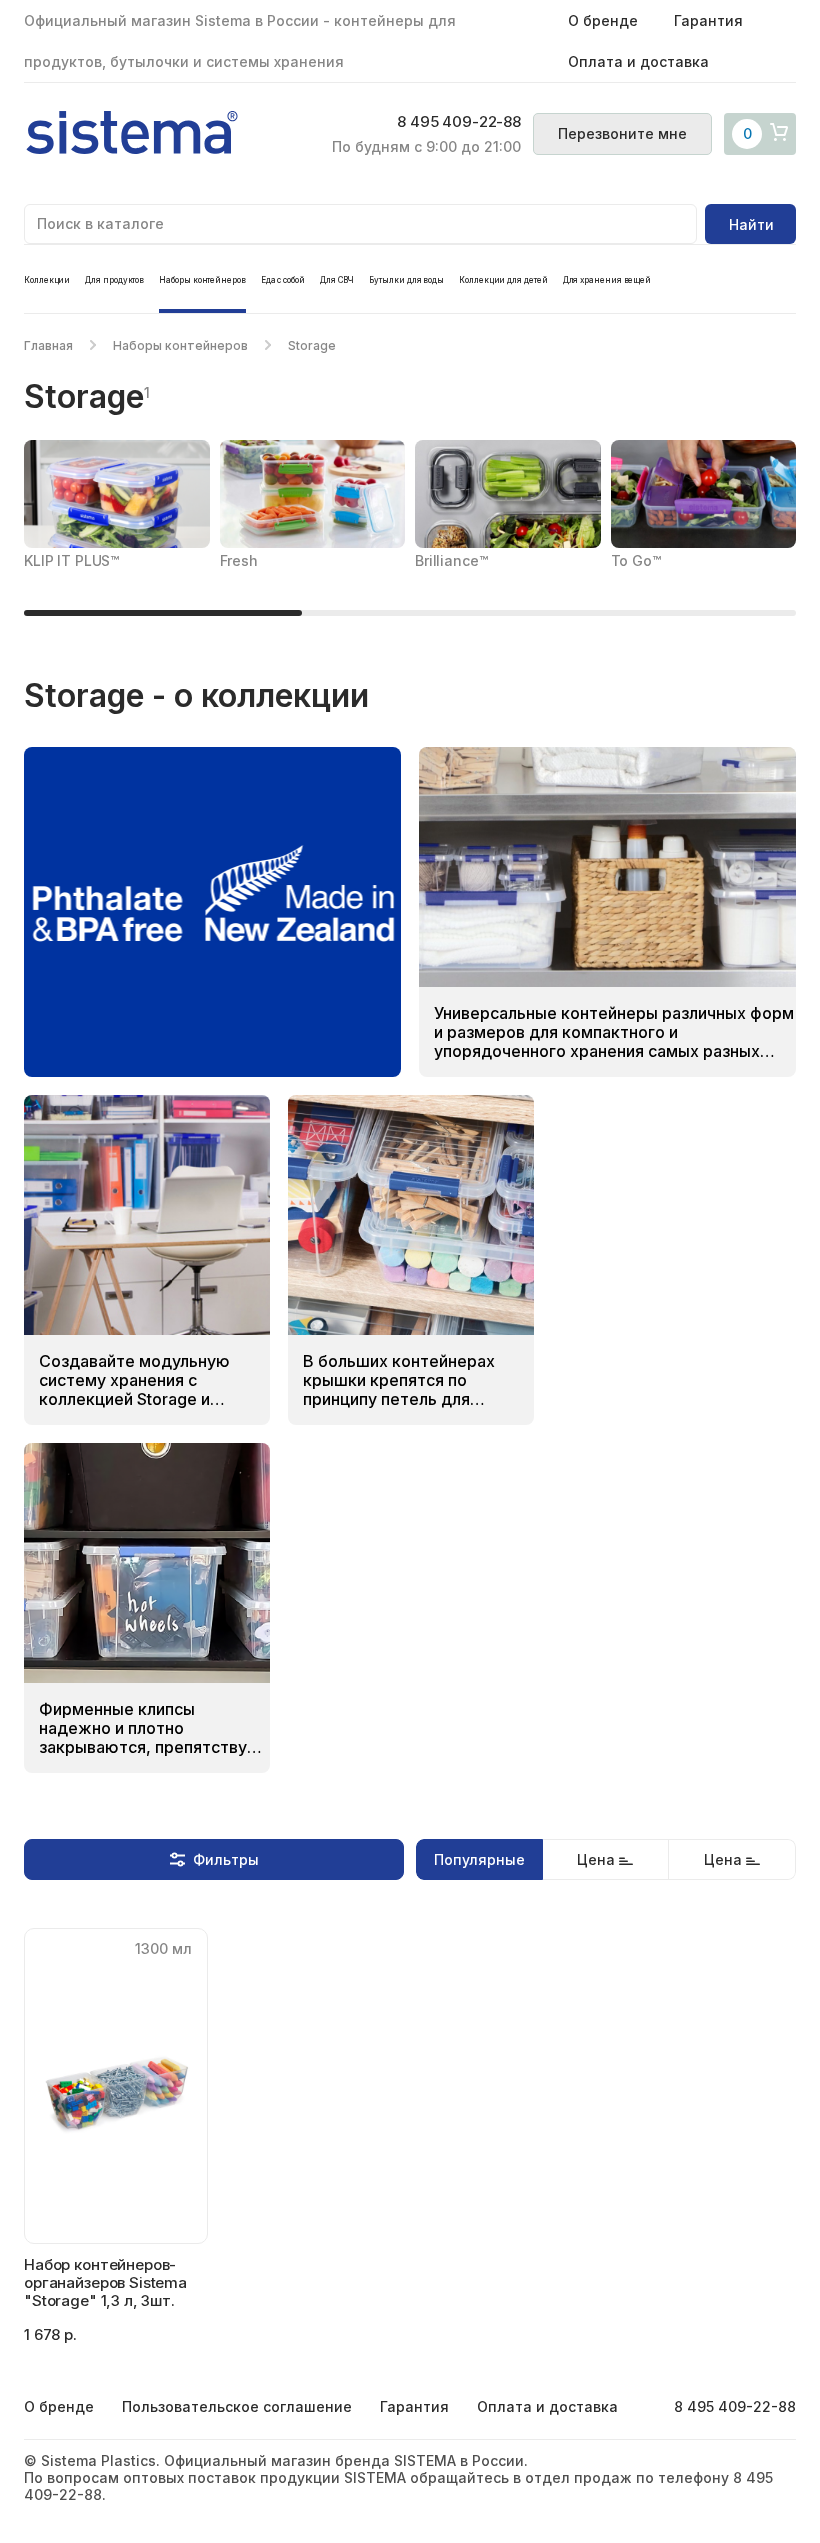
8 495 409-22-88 (459, 122)
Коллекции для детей (503, 280)
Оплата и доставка (638, 61)
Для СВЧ (337, 280)
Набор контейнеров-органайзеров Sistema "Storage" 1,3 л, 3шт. (105, 2282)
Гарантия (708, 20)
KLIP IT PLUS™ (71, 560)
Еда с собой (283, 280)
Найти (751, 224)
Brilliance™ (451, 560)
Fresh (239, 560)
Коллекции (47, 280)
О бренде (603, 20)
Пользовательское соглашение (237, 2406)
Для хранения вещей (607, 280)
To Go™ (636, 560)
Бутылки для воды (406, 280)
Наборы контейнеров (202, 280)
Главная (48, 345)
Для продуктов (114, 280)
